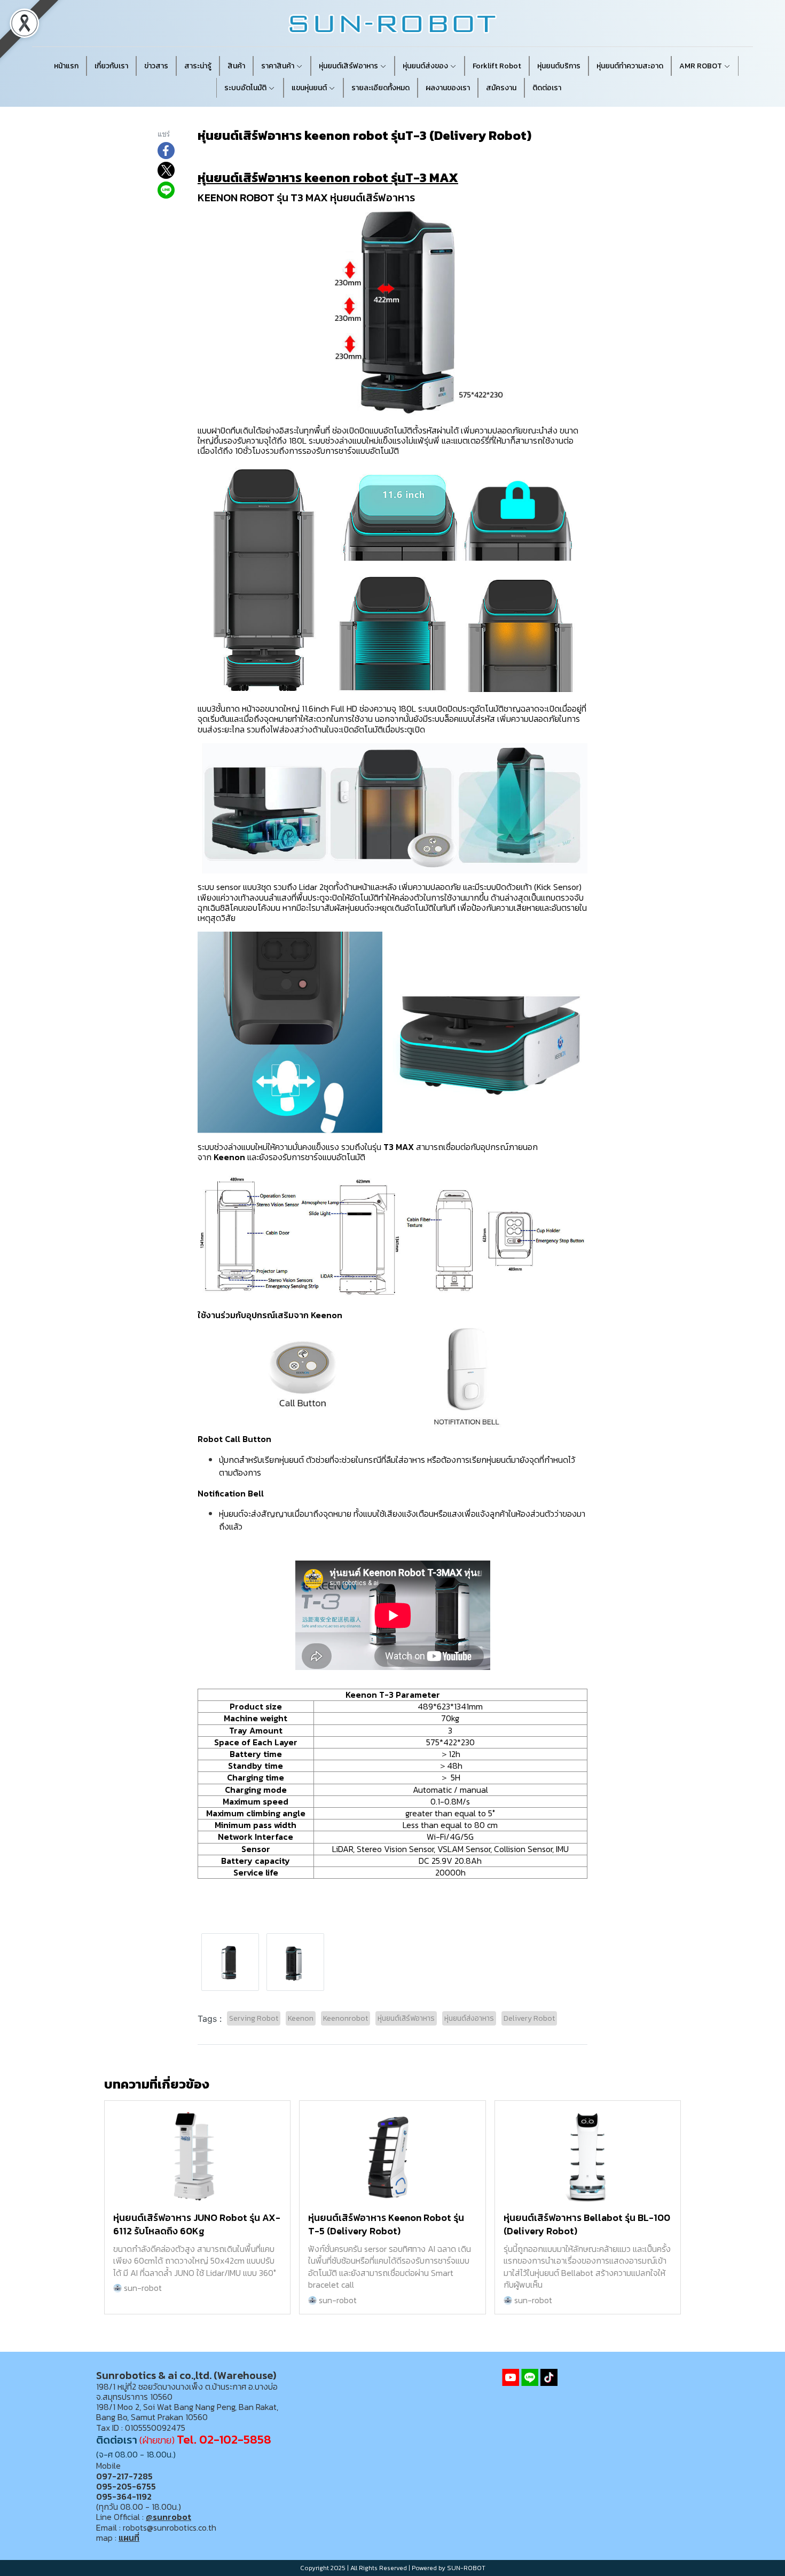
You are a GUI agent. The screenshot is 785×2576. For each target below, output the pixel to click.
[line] (530, 2377)
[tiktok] (549, 2377)
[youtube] (511, 2377)
